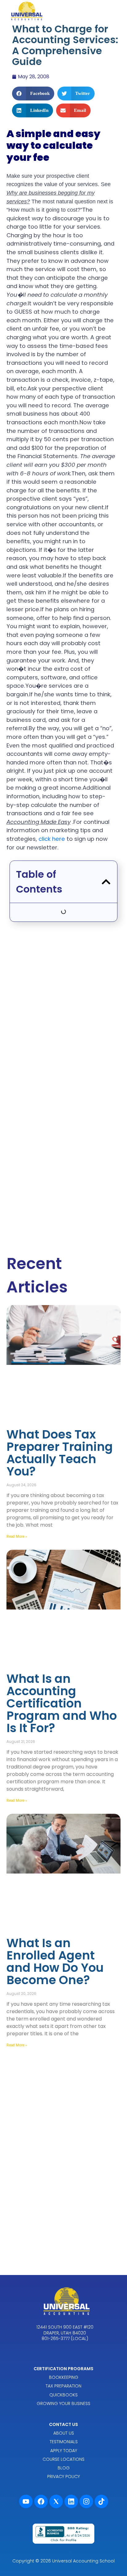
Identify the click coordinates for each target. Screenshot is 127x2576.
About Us (64, 2433)
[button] (33, 94)
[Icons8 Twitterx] (56, 2501)
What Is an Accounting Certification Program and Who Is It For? (62, 1703)
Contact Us (63, 2424)
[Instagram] (86, 2501)
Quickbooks (63, 2395)
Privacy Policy (63, 2476)
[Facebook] (41, 2501)
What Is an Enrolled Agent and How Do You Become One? (55, 1962)
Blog (64, 2468)
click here (52, 839)
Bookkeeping (64, 2377)
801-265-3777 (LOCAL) (65, 2338)
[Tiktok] (101, 2501)
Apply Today (64, 2451)
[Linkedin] (71, 2501)
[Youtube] (26, 2501)
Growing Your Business (63, 2403)
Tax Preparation (63, 2386)
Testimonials (64, 2442)
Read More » (17, 1536)
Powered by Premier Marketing (63, 2552)
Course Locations (63, 2459)
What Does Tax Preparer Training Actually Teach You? (60, 1453)
